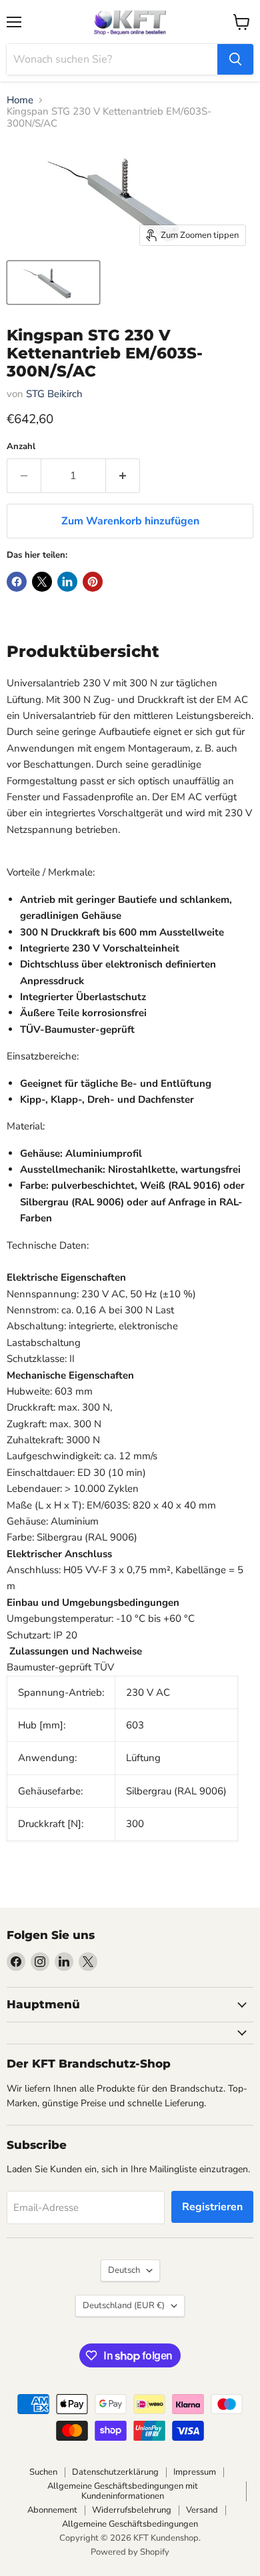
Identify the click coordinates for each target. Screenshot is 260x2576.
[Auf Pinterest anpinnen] (93, 582)
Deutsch (124, 2270)
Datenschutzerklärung (115, 2472)
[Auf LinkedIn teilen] (67, 582)
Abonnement (52, 2510)
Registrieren (212, 2207)
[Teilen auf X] (42, 582)
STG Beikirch (54, 394)
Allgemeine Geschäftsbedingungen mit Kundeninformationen (123, 2491)
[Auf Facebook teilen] (17, 582)
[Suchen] (235, 59)
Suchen (43, 2472)
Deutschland (124, 2305)
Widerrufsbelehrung (132, 2510)
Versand (202, 2510)
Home (20, 100)
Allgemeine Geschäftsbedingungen (130, 2524)
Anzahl (21, 447)
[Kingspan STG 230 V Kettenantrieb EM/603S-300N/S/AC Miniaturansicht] (53, 283)
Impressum (195, 2472)
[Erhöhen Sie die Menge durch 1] (123, 476)
